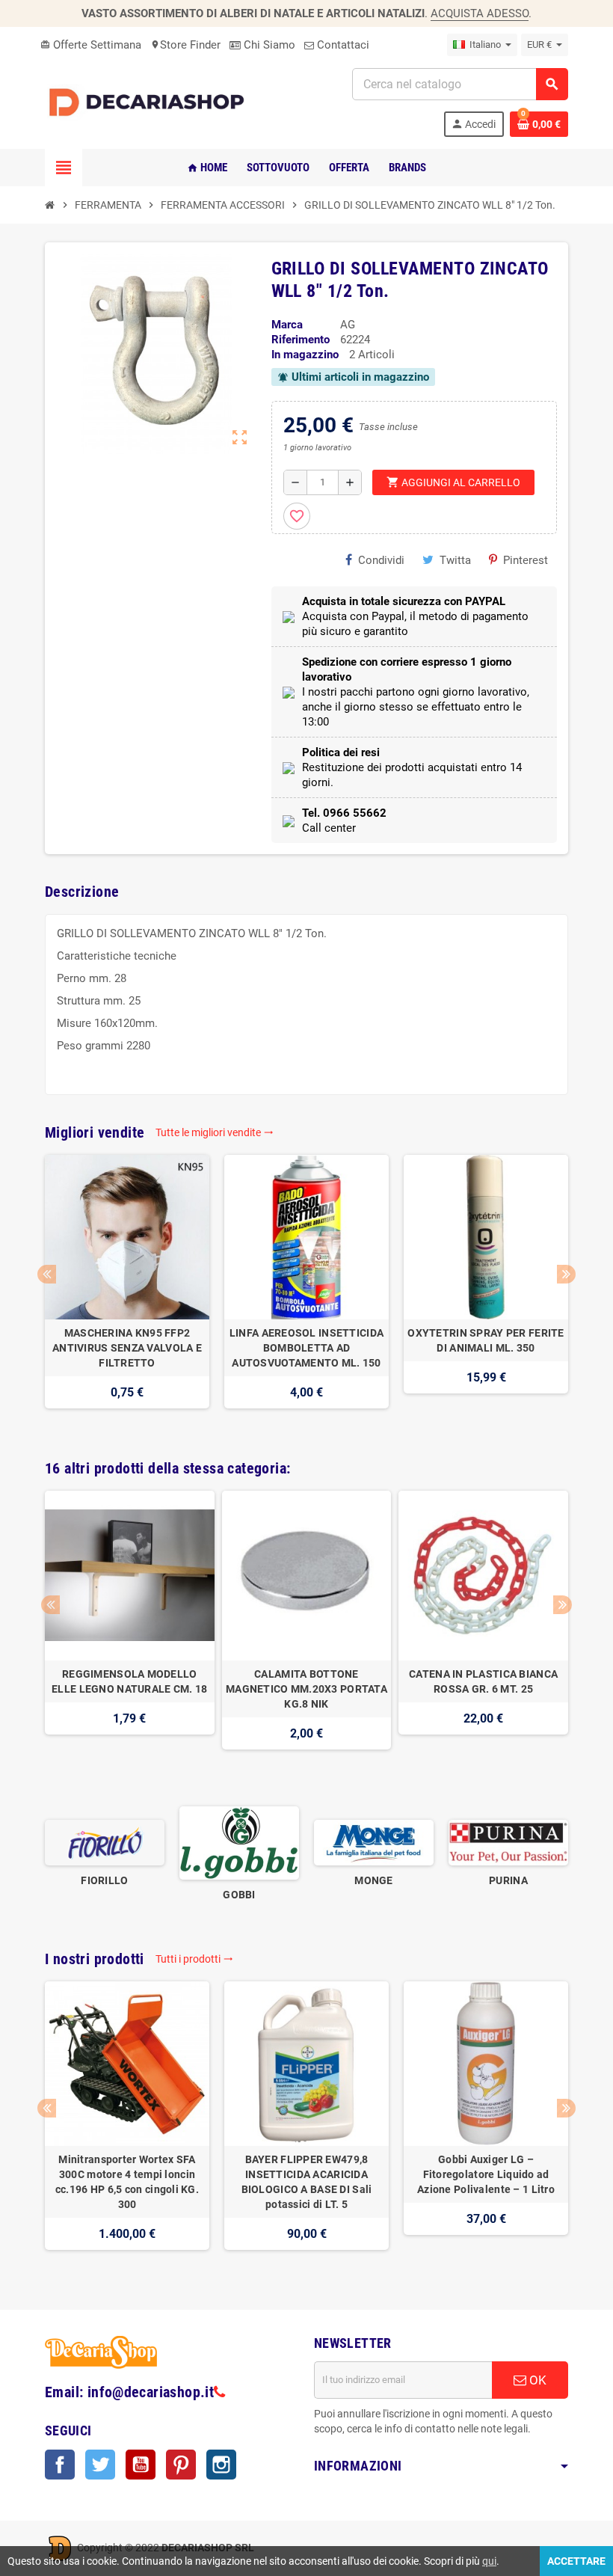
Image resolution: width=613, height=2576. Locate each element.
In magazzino (305, 355)
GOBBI (239, 1895)
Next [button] (566, 1274)
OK (536, 2380)
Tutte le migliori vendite (215, 1132)
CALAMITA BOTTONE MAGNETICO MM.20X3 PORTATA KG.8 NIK (306, 1689)
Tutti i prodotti (194, 1959)
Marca (287, 325)
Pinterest (526, 560)
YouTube (141, 2465)
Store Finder (185, 45)
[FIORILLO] (105, 1842)
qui (489, 2561)
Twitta (455, 560)
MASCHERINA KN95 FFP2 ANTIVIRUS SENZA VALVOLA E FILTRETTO (127, 1348)
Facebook (60, 2465)
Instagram (221, 2465)
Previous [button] (47, 1274)
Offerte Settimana (91, 45)
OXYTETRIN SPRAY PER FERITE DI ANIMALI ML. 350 (486, 1340)
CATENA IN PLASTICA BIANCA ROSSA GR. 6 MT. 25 (483, 1681)
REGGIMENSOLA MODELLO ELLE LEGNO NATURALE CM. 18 (129, 1681)
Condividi (381, 560)
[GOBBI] (239, 1842)
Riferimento (301, 340)
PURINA (508, 1880)
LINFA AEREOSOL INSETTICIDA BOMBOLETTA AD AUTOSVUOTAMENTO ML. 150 (306, 1348)
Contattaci (342, 45)
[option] (127, 1289)
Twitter (100, 2465)
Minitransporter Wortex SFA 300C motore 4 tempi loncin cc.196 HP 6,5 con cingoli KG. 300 (127, 2182)
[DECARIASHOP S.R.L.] (150, 102)
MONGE (373, 1880)
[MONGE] (374, 1842)
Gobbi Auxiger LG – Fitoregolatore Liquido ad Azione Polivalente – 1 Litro (486, 2174)
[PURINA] (508, 1842)
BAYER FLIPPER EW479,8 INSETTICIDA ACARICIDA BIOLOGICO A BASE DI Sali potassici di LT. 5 (307, 2182)
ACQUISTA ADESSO (480, 13)
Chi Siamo (268, 45)
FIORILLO (104, 1880)
